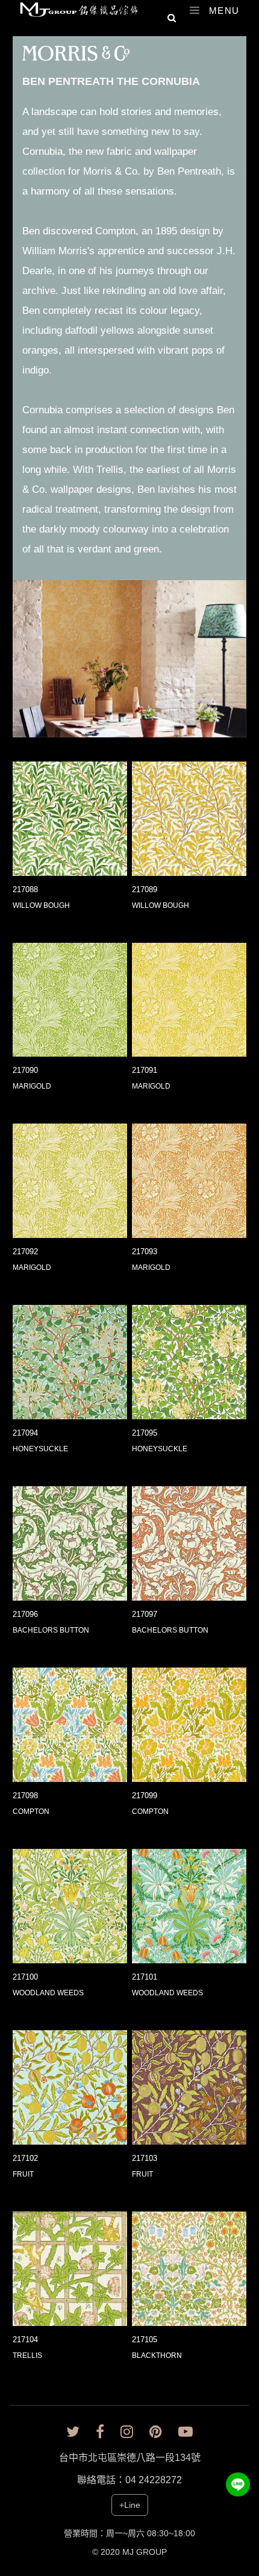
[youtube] (186, 2432)
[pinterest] (156, 2432)
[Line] (238, 2484)
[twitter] (73, 2432)
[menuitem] (71, 58)
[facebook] (100, 2432)
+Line (130, 2505)
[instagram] (127, 2432)
